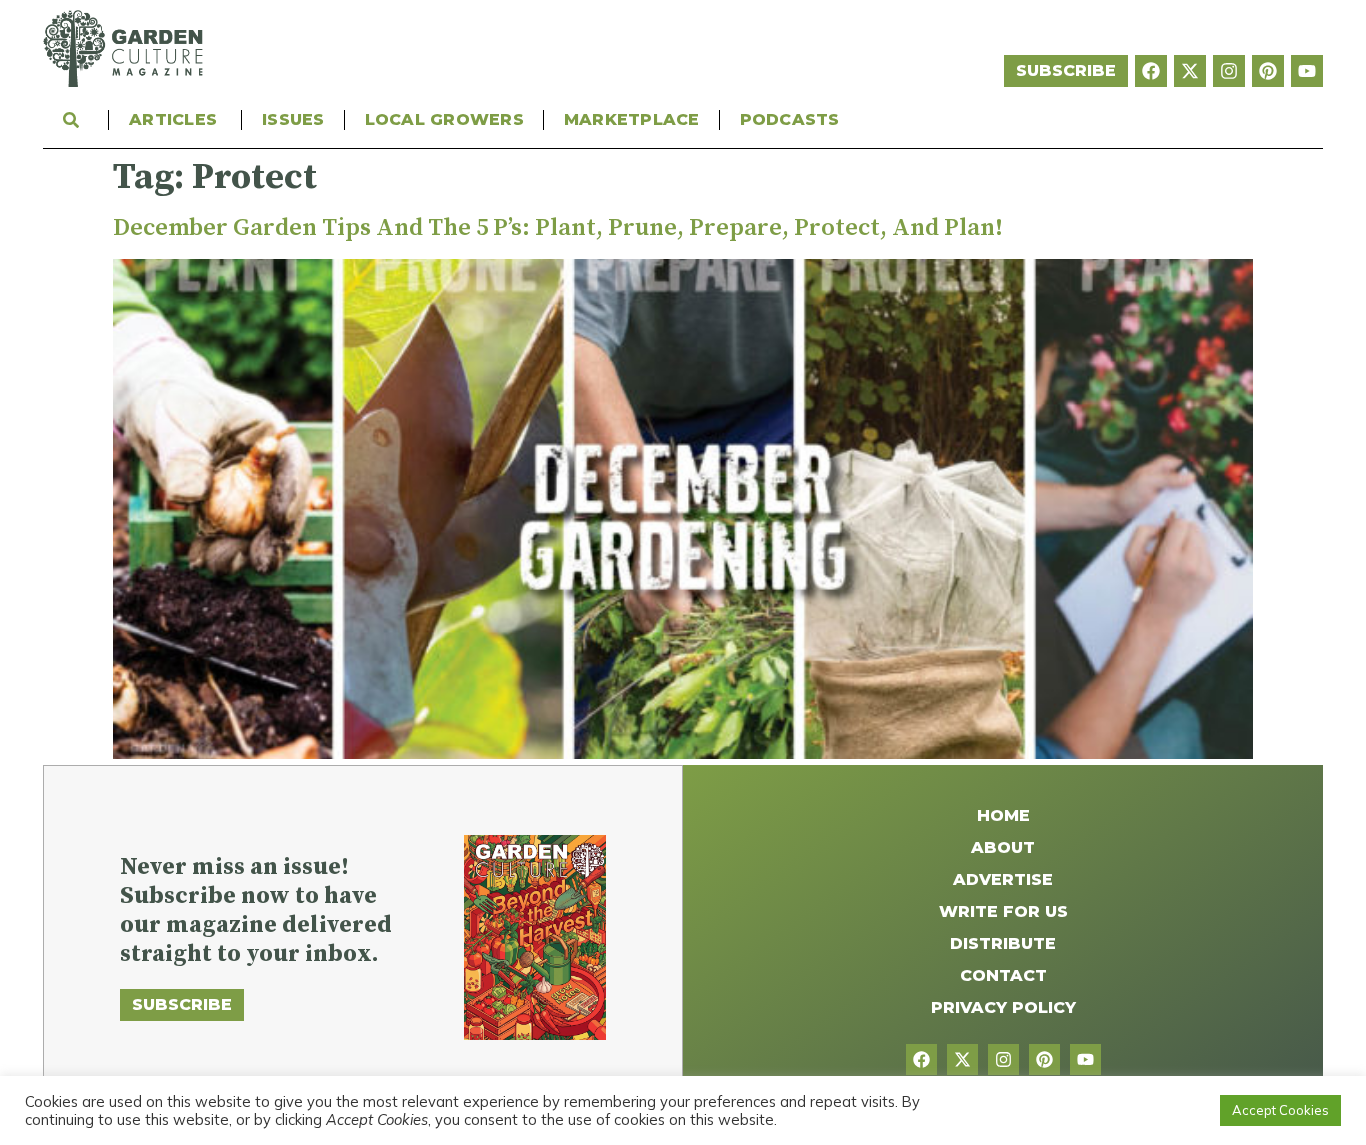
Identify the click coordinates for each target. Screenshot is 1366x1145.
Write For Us (1003, 911)
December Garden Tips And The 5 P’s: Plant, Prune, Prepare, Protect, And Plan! (558, 228)
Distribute (1003, 943)
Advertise (1003, 879)
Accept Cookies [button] (1280, 1110)
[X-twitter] (1190, 71)
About (1003, 847)
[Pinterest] (1268, 71)
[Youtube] (1307, 71)
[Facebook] (1151, 71)
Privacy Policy (1003, 1007)
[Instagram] (1229, 71)
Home (1003, 815)
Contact (1003, 975)
